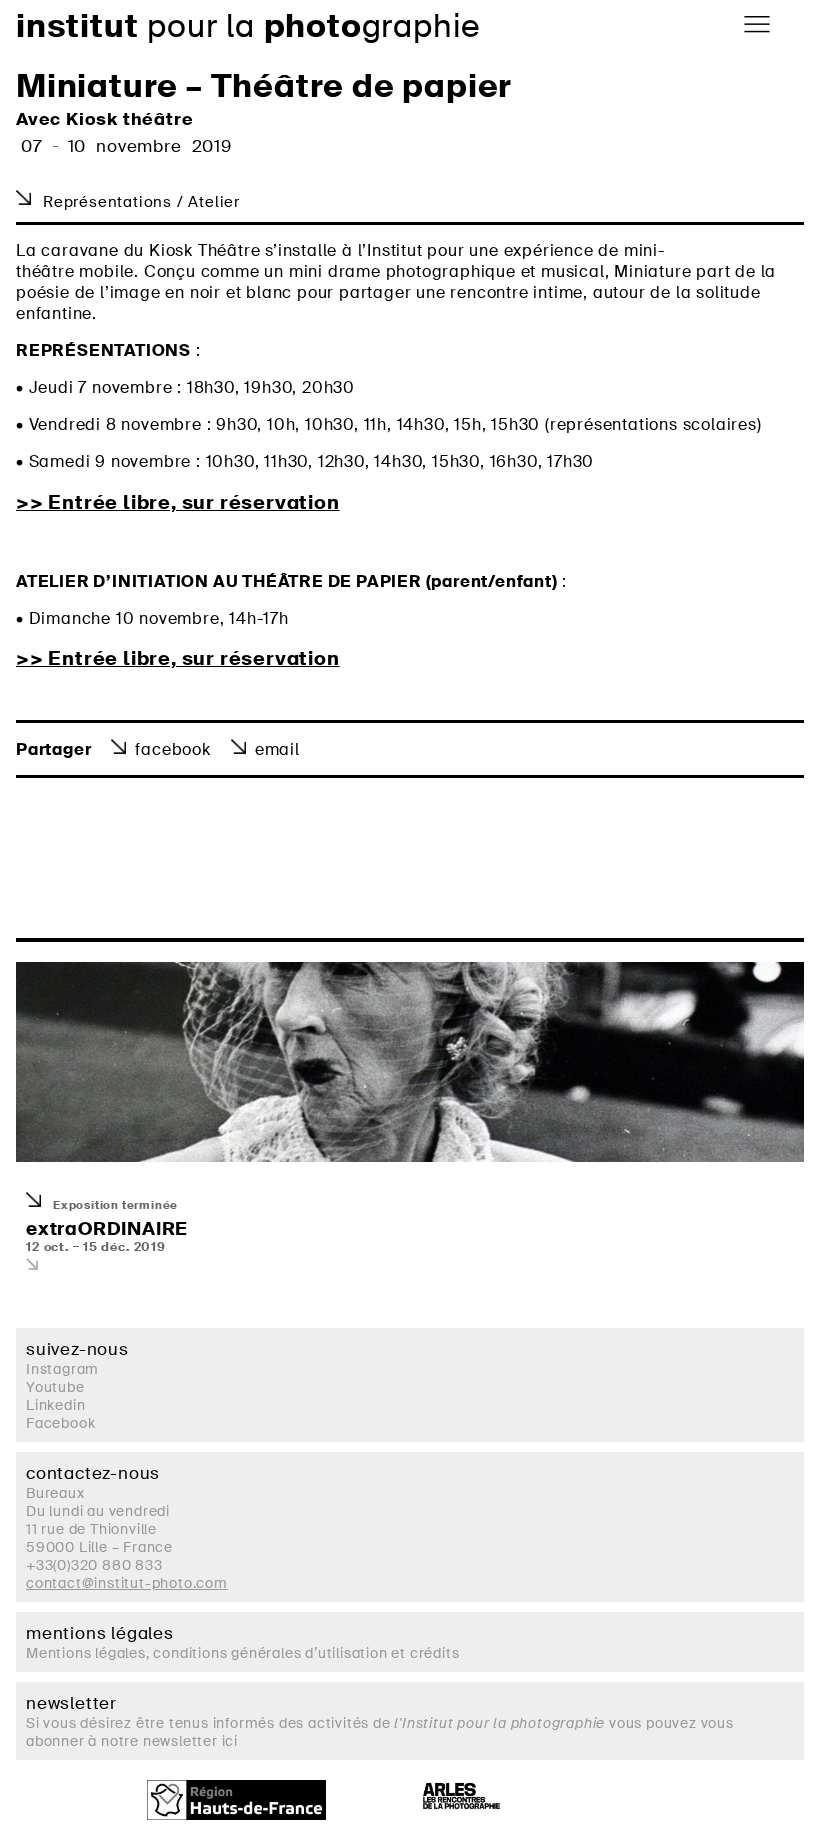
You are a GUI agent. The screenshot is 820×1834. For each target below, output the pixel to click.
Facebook (172, 749)
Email (277, 749)
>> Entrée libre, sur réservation (178, 503)
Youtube (55, 1387)
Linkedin (55, 1405)
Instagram (62, 1369)
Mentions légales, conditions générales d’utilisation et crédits (242, 1653)
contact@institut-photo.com (127, 1583)
